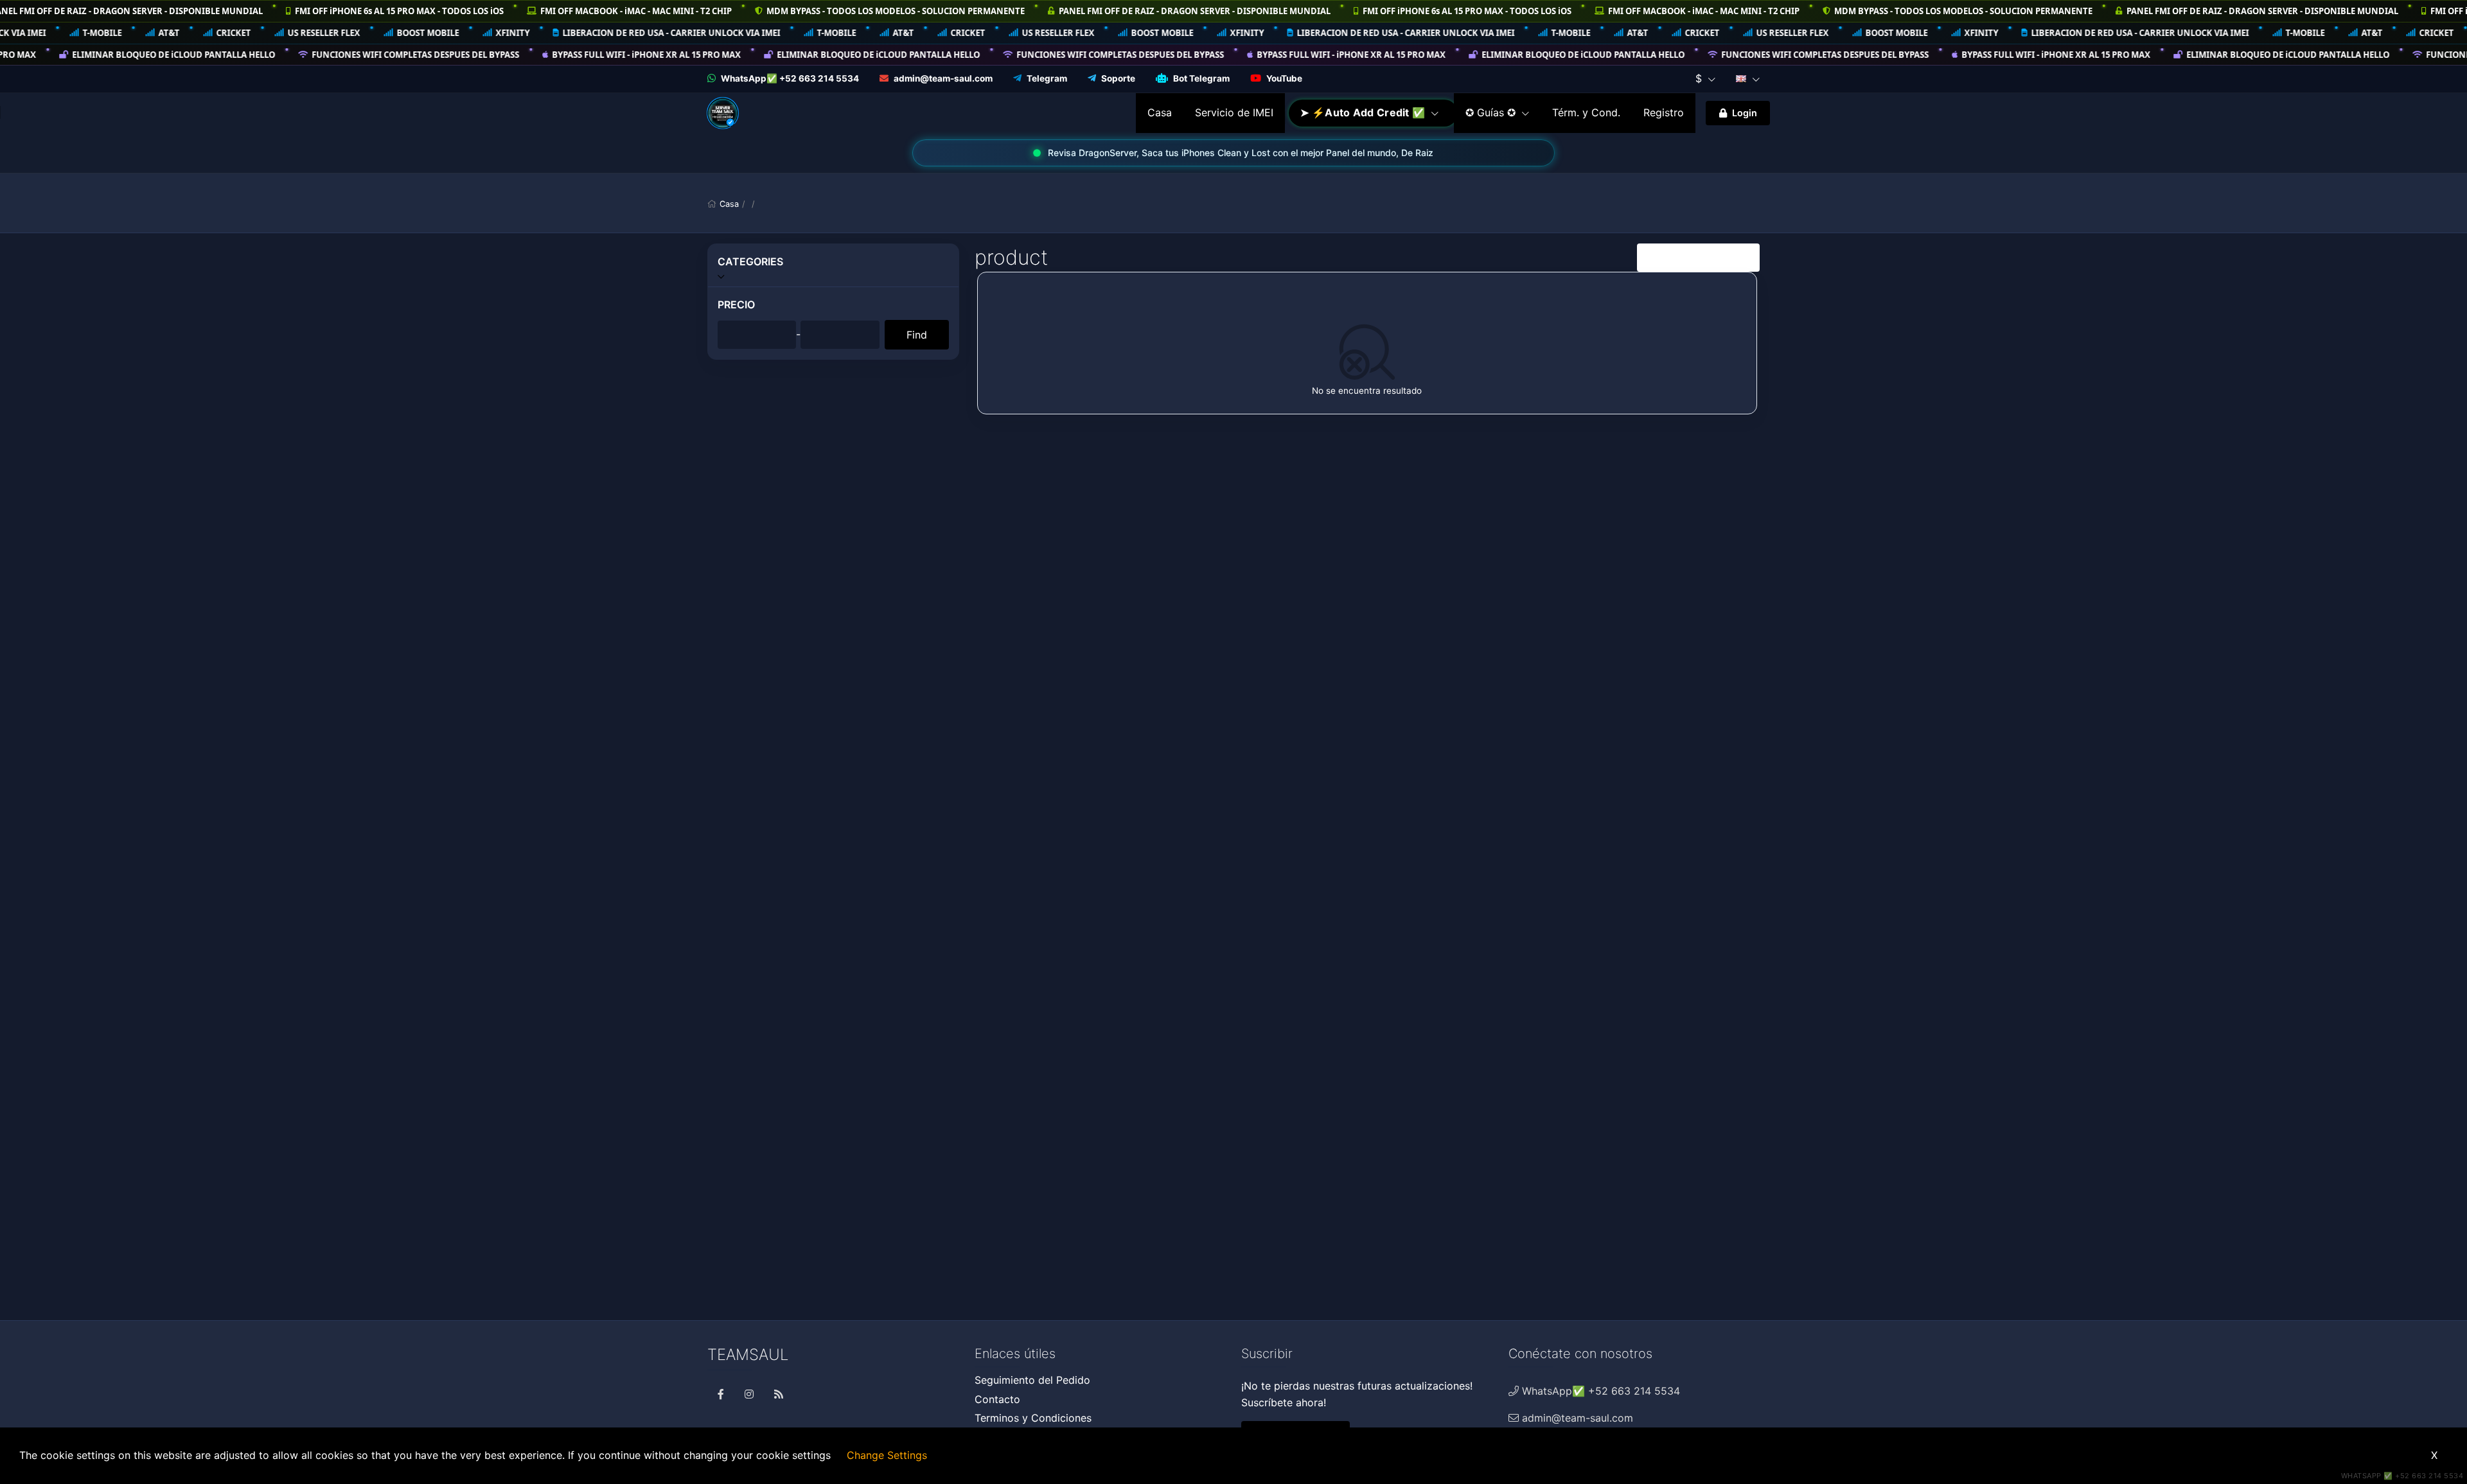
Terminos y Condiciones (1033, 1418)
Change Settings (887, 1455)
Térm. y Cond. (1586, 112)
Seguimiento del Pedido (1032, 1380)
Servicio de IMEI (1234, 112)
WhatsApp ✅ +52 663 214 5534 (2402, 1476)
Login (1745, 113)
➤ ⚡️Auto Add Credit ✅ (1364, 112)
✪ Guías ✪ (1492, 112)
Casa (1160, 112)
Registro (1664, 112)
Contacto (997, 1399)
